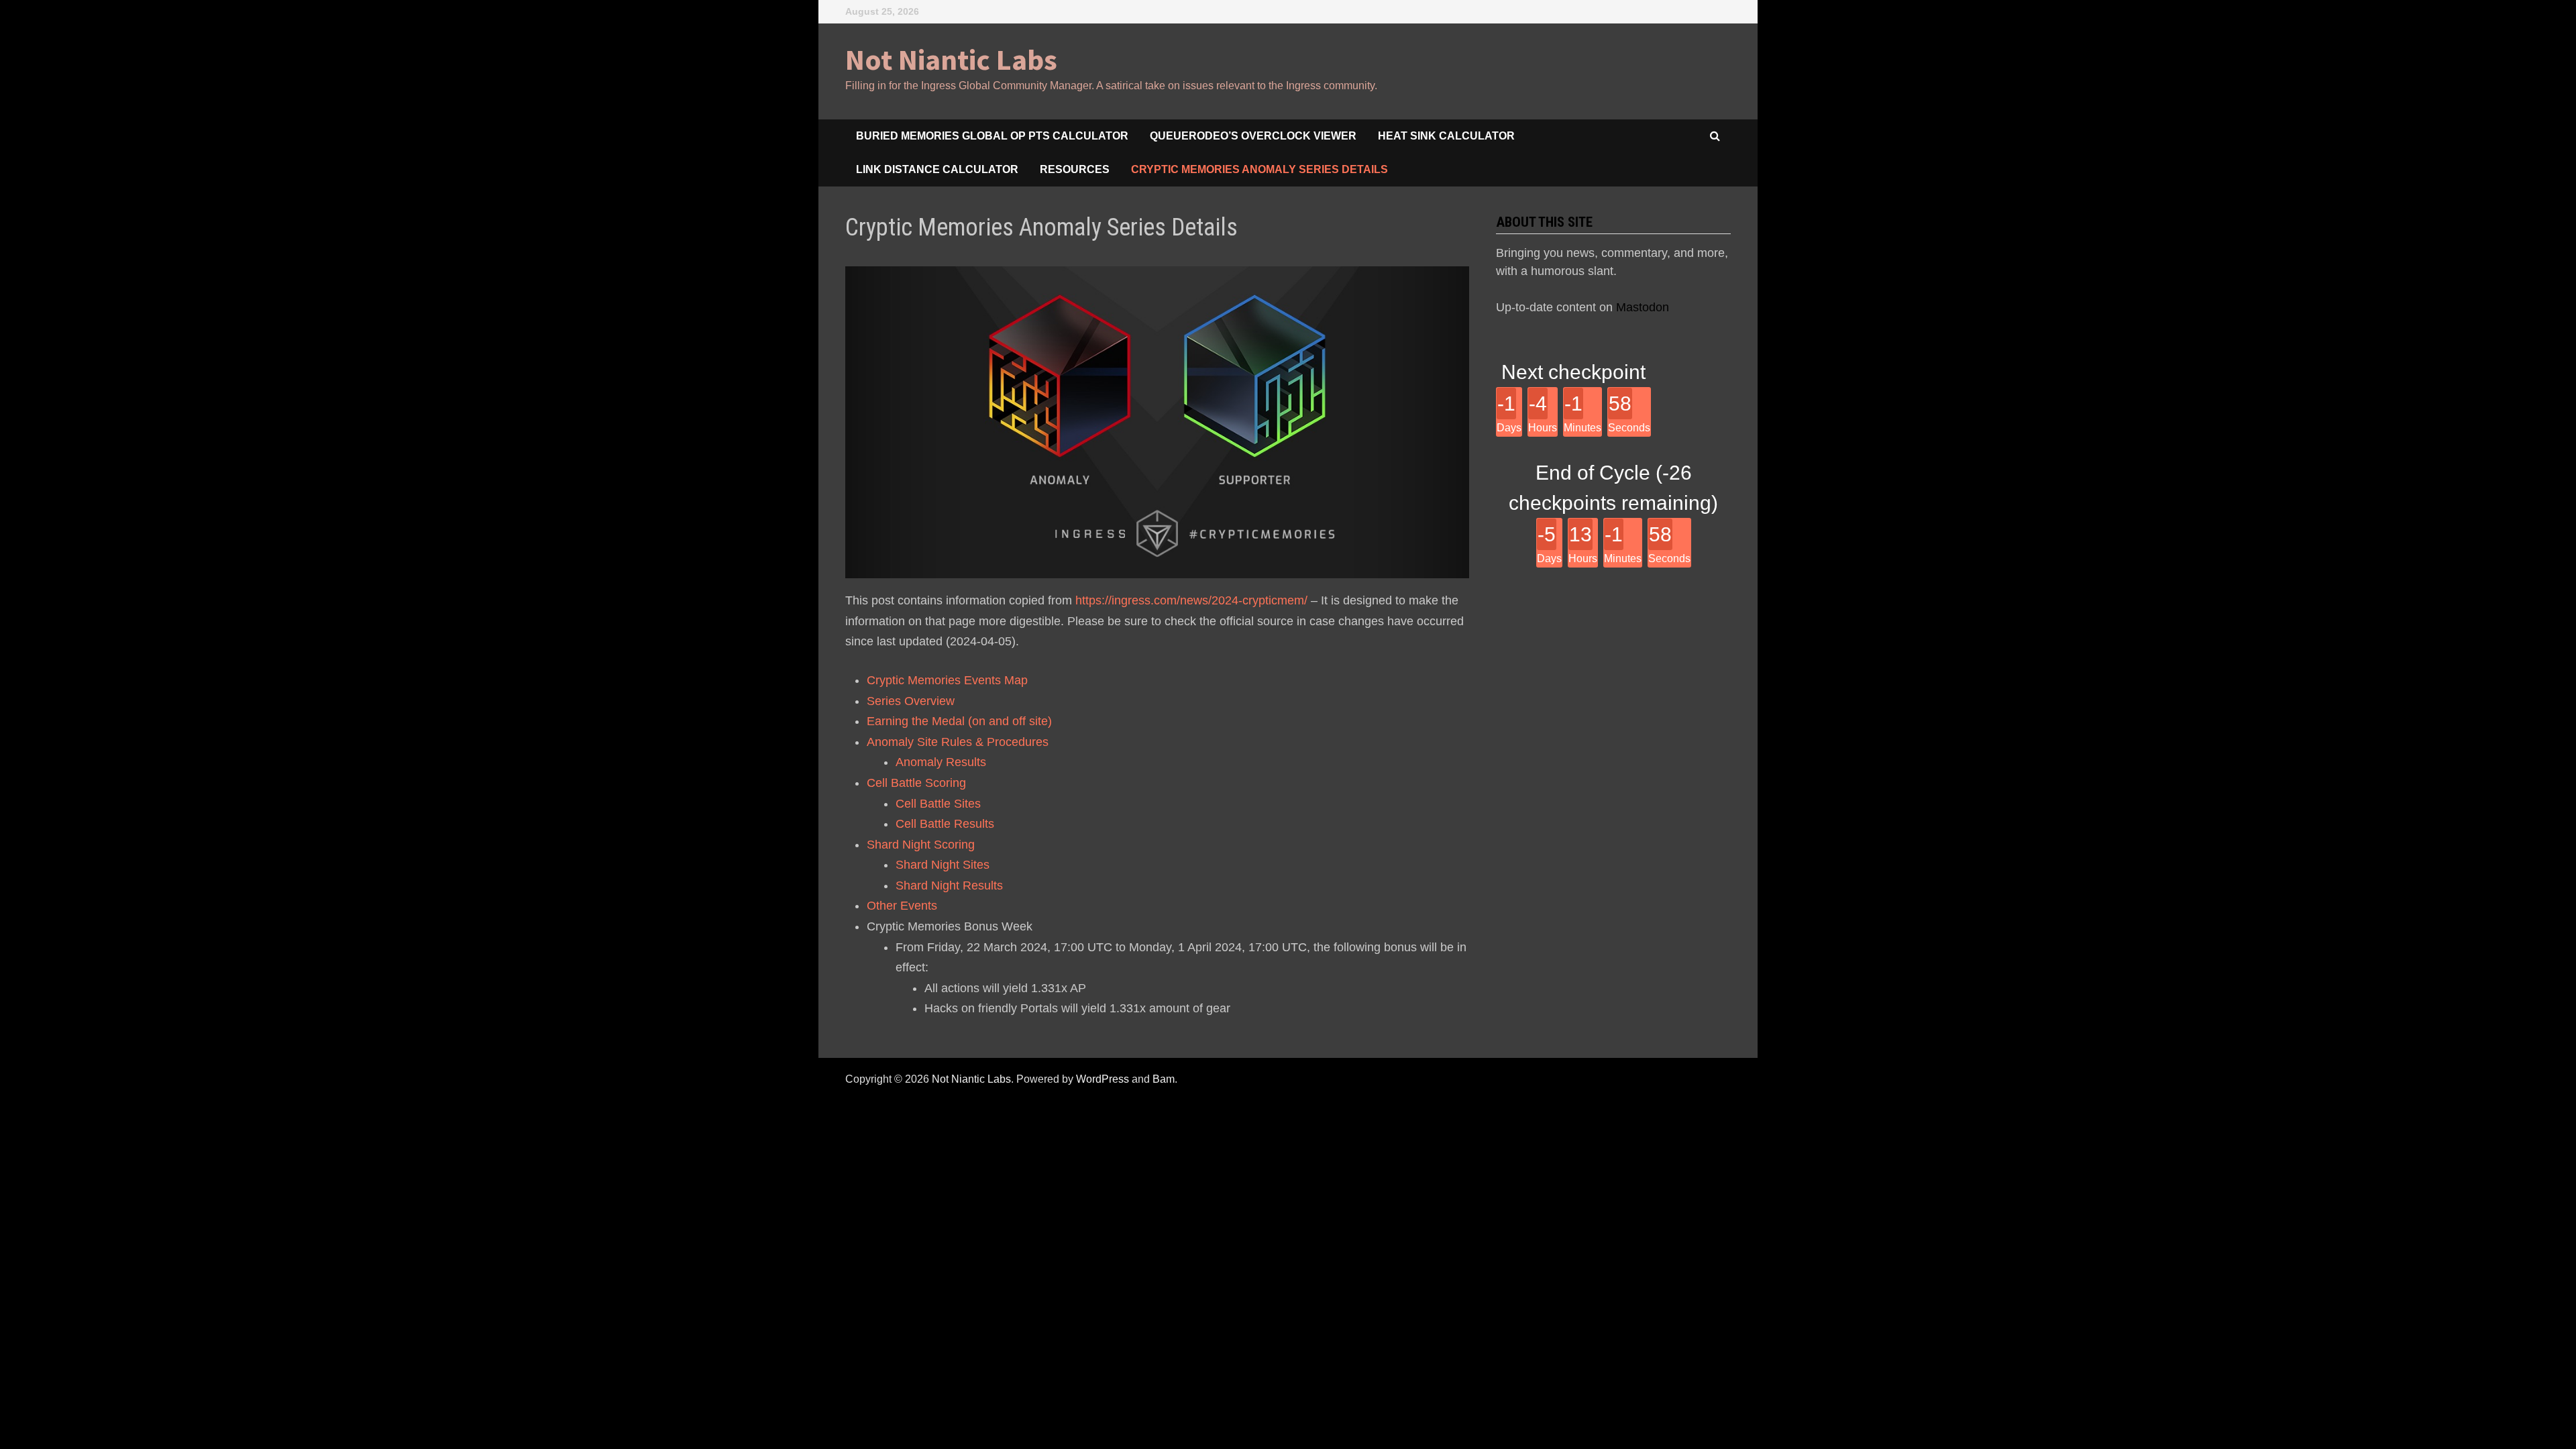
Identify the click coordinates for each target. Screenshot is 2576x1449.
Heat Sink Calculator (1446, 136)
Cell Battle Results (945, 824)
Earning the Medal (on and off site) (959, 721)
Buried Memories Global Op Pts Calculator (992, 136)
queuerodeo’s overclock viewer (1253, 136)
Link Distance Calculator (937, 169)
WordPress (1103, 1079)
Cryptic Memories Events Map (947, 680)
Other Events (902, 906)
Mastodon (1643, 307)
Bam (1164, 1079)
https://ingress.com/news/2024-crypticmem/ (1191, 600)
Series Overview (911, 701)
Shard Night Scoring (921, 845)
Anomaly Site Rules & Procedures (958, 742)
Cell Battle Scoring (916, 783)
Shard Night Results (949, 885)
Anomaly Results (941, 762)
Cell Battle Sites (938, 804)
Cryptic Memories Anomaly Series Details (1259, 169)
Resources (1075, 169)
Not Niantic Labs (951, 59)
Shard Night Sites (943, 865)
